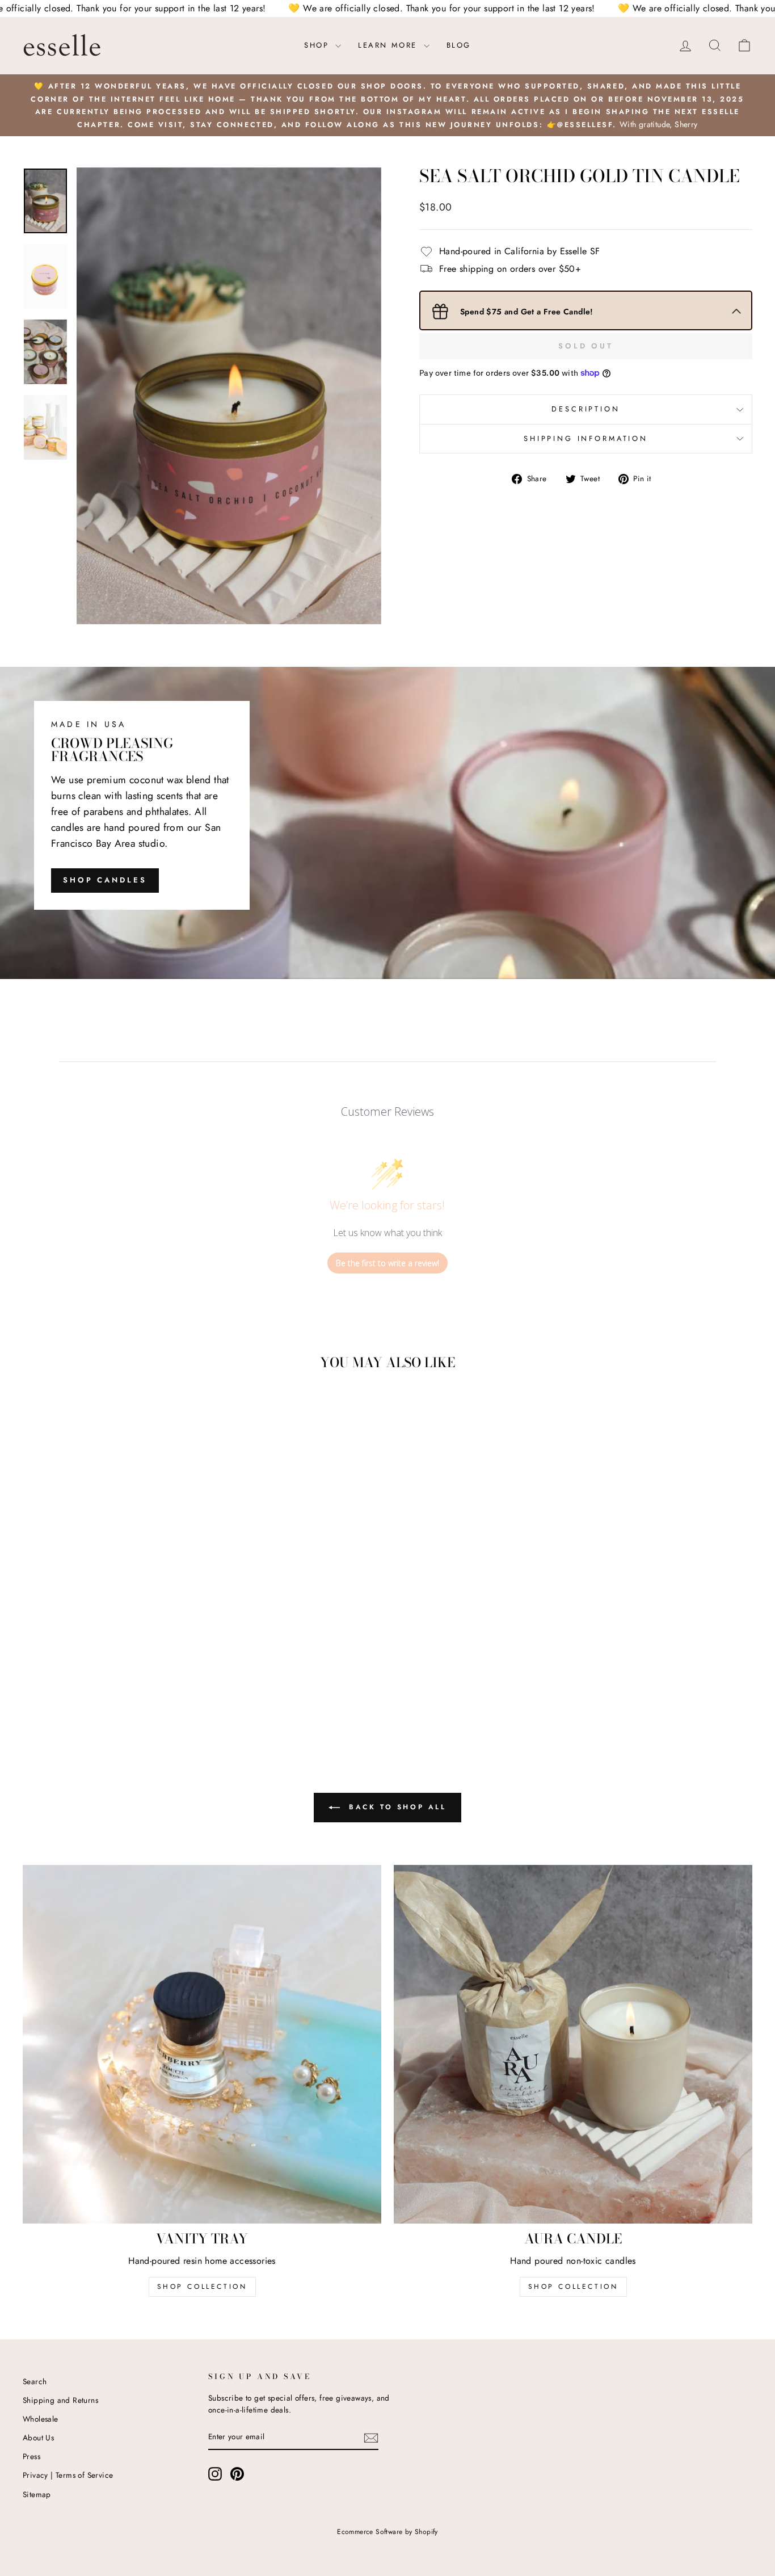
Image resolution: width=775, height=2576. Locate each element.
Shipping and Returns (60, 2400)
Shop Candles (105, 880)
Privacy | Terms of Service (68, 2475)
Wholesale (41, 2419)
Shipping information (586, 438)
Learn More (389, 45)
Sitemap (37, 2494)
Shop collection (573, 2287)
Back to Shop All (395, 1807)
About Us (38, 2438)
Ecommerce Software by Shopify (387, 2532)
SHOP (318, 45)
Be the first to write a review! (387, 1263)
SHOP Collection (202, 2287)
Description (586, 409)
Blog (459, 45)
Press (31, 2456)
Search (35, 2381)
